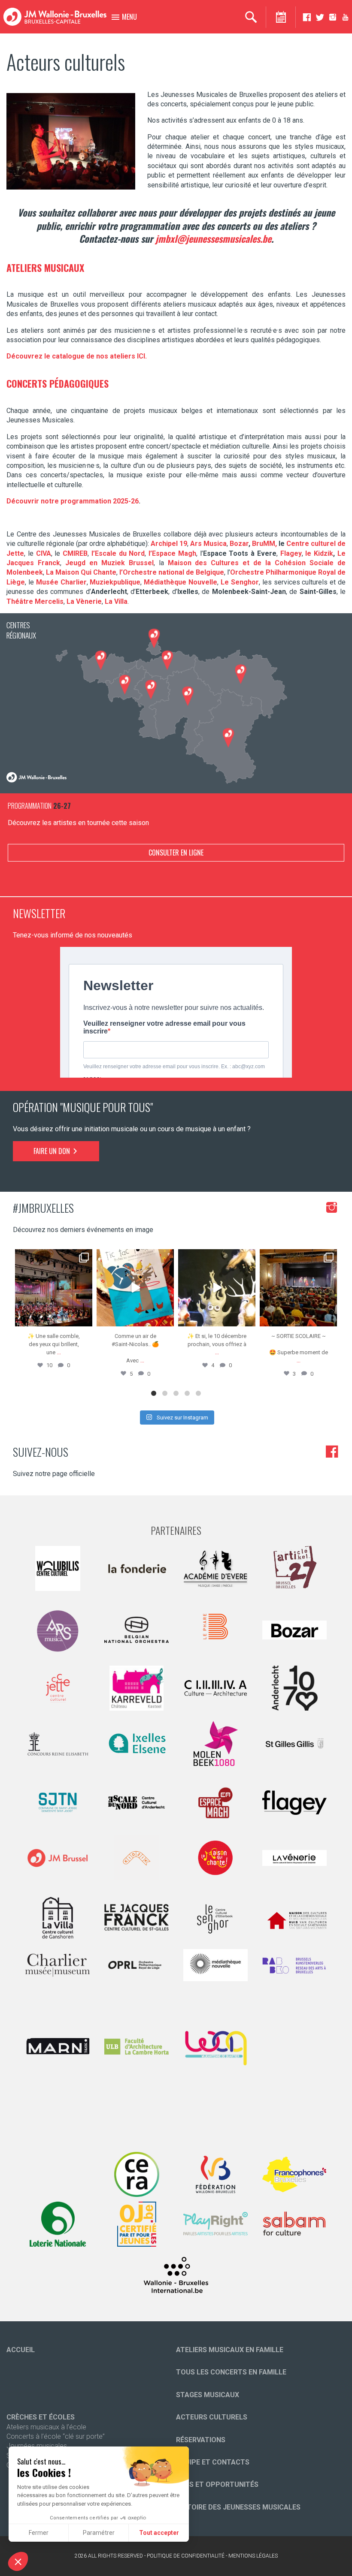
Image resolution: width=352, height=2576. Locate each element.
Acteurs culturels (212, 2417)
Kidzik (323, 553)
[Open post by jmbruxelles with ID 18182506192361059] (217, 1288)
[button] (18, 2561)
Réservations (201, 2440)
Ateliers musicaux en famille (230, 2350)
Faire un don (53, 1151)
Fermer (39, 2533)
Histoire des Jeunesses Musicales (238, 2507)
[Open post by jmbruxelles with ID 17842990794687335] (54, 1288)
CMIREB (75, 553)
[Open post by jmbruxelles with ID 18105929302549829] (298, 1288)
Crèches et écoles (41, 2417)
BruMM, (264, 544)
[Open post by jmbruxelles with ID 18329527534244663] (135, 1288)
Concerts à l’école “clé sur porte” (56, 2436)
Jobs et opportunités (217, 2484)
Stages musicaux (208, 2395)
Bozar (239, 544)
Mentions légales (253, 2556)
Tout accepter (159, 2533)
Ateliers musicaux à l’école (46, 2427)
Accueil (21, 2350)
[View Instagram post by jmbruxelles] (85, 1318)
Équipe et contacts (213, 2462)
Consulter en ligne (176, 853)
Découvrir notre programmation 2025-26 (73, 501)
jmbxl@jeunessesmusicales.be (213, 238)
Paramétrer (99, 2533)
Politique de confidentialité (186, 2556)
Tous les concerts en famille (231, 2372)
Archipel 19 (169, 544)
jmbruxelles (53, 1257)
